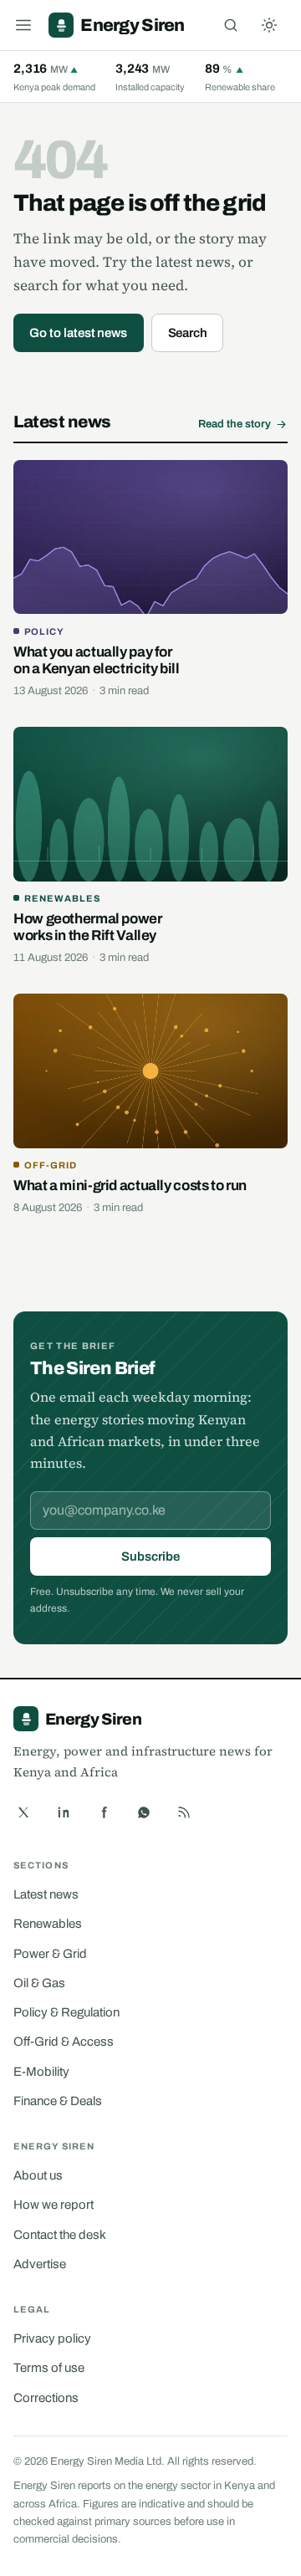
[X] (23, 1812)
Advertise (40, 2264)
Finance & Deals (58, 2101)
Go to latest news (78, 333)
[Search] (231, 25)
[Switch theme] (269, 25)
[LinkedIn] (64, 1812)
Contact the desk (60, 2235)
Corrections (46, 2398)
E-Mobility (41, 2072)
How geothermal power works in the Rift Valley (88, 927)
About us (38, 2175)
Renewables (62, 898)
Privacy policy (52, 2338)
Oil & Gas (39, 1983)
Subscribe (150, 1556)
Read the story (235, 424)
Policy (44, 631)
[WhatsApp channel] (144, 1812)
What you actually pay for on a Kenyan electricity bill (97, 660)
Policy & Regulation (66, 2012)
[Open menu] (23, 25)
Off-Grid (51, 1165)
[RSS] (184, 1812)
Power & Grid (50, 1954)
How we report (54, 2205)
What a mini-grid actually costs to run (130, 1186)
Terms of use (49, 2368)
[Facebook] (104, 1812)
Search (188, 333)
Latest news (46, 1894)
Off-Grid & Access (64, 2042)
